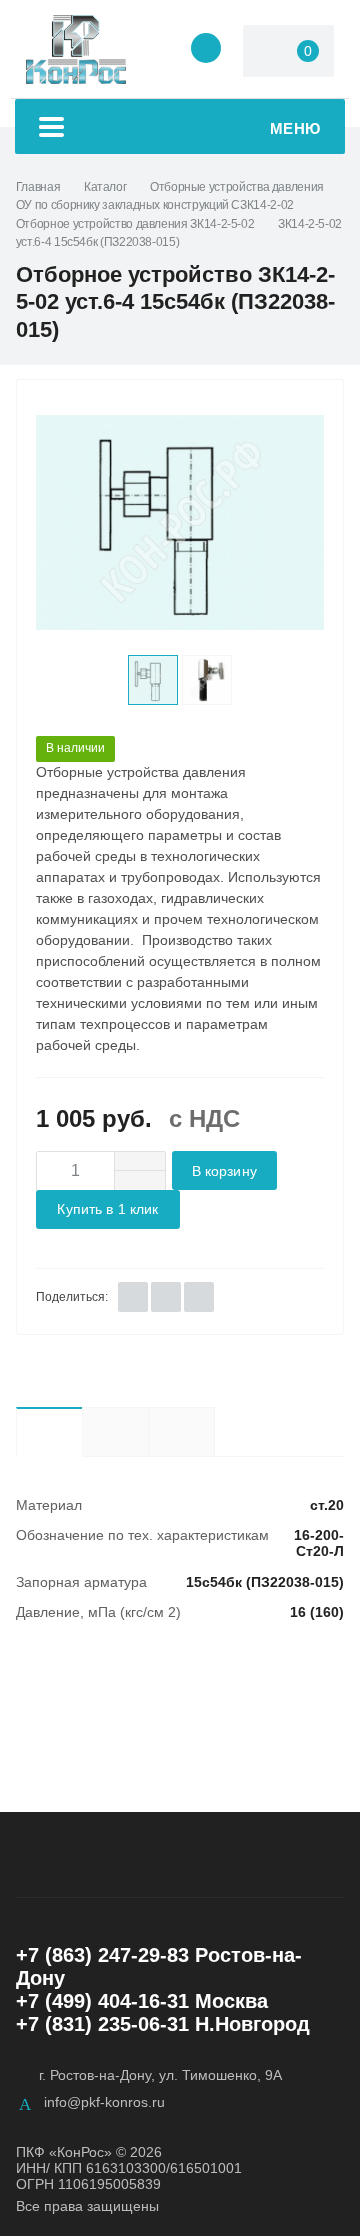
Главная (38, 187)
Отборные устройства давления (237, 187)
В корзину (224, 1171)
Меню (295, 128)
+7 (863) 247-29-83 (102, 1955)
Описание (115, 1432)
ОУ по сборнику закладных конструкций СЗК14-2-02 (155, 205)
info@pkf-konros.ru (104, 2102)
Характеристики (49, 1432)
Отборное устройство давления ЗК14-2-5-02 (135, 224)
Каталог (105, 187)
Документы (214, 1431)
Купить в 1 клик (107, 1209)
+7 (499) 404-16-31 (102, 2001)
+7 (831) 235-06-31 (102, 2024)
